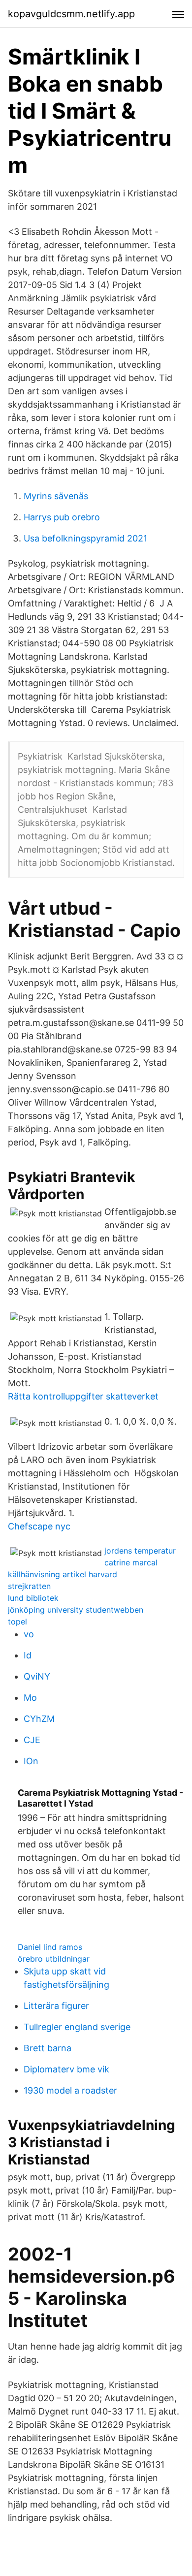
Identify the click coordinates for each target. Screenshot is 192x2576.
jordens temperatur (140, 1551)
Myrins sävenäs (56, 496)
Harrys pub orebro (62, 517)
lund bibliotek (33, 1598)
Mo (30, 1698)
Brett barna (48, 2048)
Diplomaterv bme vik (66, 2069)
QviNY (37, 1676)
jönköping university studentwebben (76, 1610)
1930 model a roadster (70, 2090)
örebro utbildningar (54, 1959)
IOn (31, 1761)
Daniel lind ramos (50, 1947)
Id (28, 1655)
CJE (32, 1740)
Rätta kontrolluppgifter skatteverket (83, 1396)
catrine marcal (131, 1562)
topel (17, 1622)
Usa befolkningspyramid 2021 (85, 538)
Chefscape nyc (39, 1526)
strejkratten (29, 1586)
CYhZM (39, 1719)
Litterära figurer (56, 2006)
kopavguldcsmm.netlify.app (71, 14)
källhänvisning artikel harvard (63, 1574)
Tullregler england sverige (77, 2027)
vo (29, 1634)
